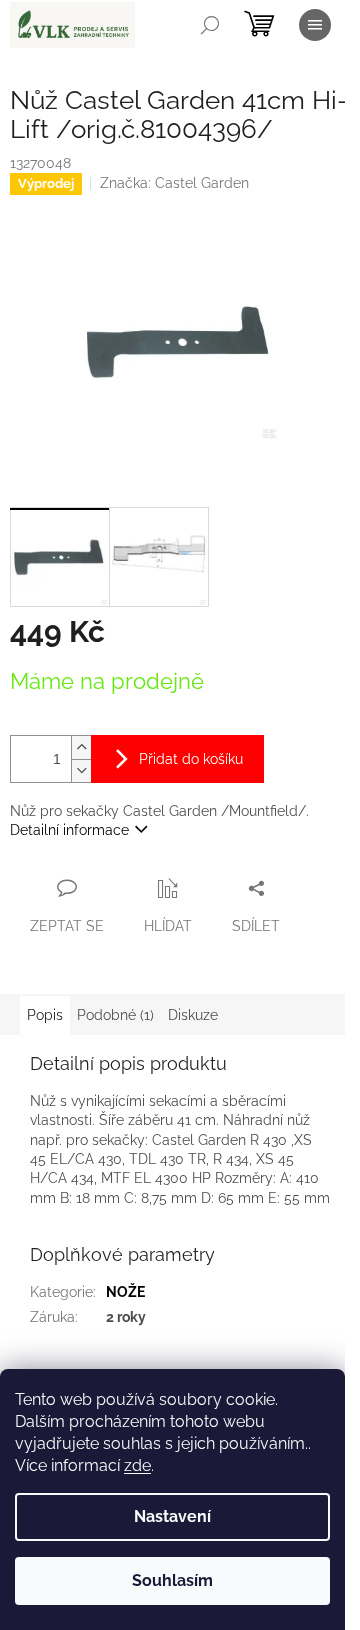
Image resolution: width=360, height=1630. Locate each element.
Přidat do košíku (191, 759)
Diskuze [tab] (193, 1015)
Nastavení (172, 1516)
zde (137, 1465)
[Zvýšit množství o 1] (81, 747)
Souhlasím (172, 1580)
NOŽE (125, 1292)
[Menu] (315, 25)
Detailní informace (69, 830)
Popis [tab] (45, 1015)
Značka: (174, 183)
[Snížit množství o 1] (81, 770)
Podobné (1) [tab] (115, 1015)
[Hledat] (210, 25)
